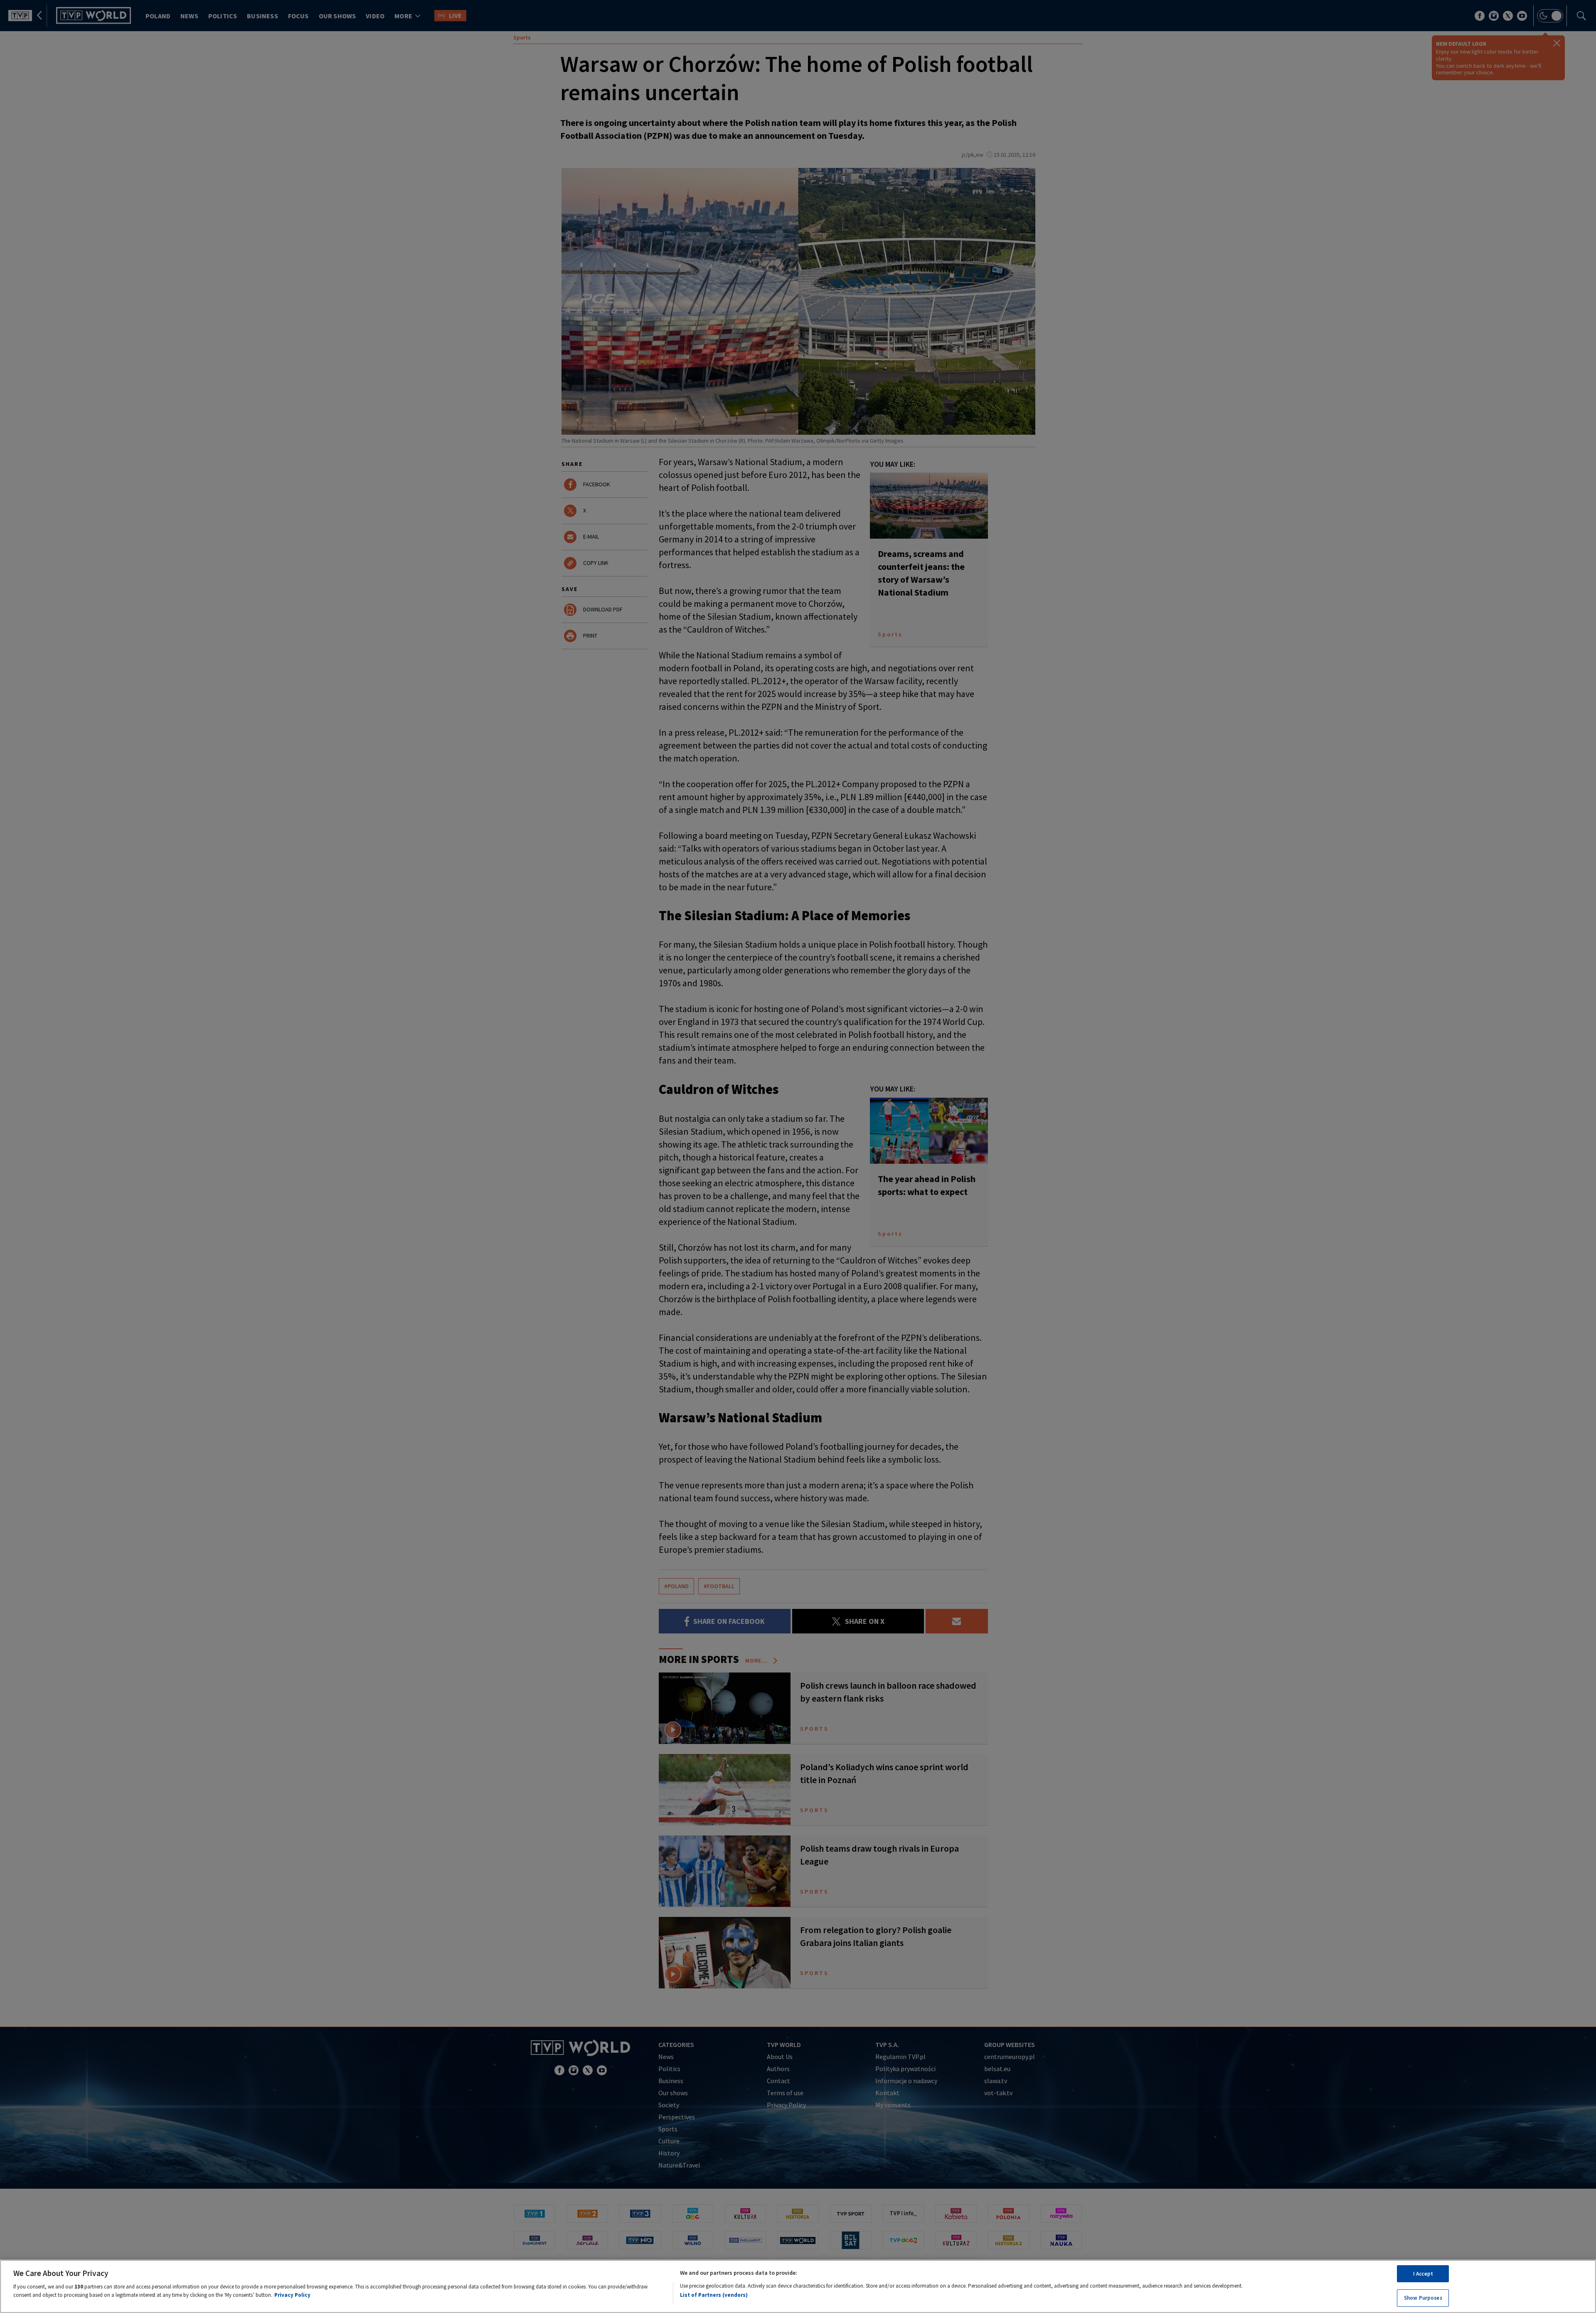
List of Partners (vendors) (714, 2295)
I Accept (1423, 2274)
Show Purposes (1423, 2297)
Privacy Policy (292, 2295)
